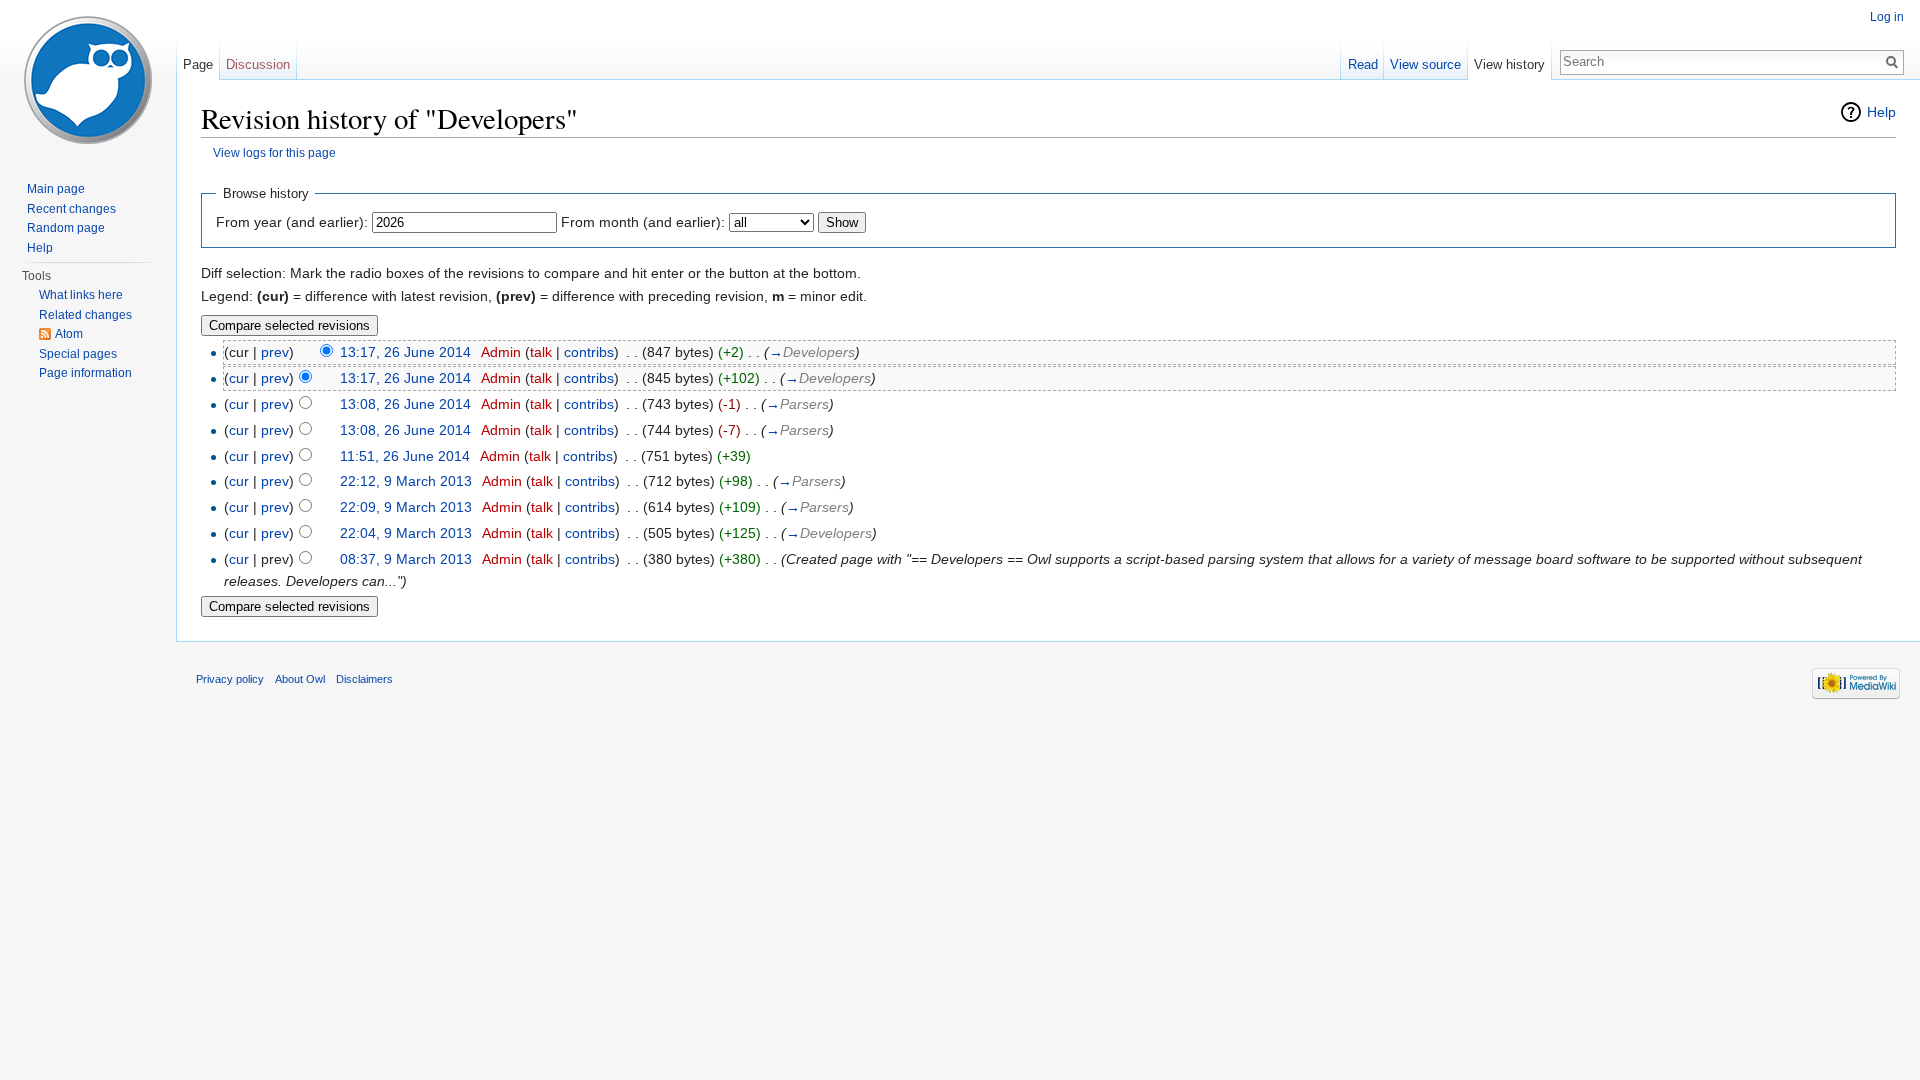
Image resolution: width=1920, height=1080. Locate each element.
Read (1363, 64)
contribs (589, 352)
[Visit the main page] (88, 80)
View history (1509, 64)
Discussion (258, 64)
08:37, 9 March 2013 (406, 559)
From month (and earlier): (643, 222)
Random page (66, 228)
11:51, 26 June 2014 (405, 456)
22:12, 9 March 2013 (406, 481)
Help (1881, 112)
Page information (85, 373)
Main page (56, 189)
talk (541, 352)
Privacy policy (230, 679)
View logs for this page (274, 152)
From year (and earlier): (292, 222)
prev (275, 352)
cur (239, 378)
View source (1425, 64)
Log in (1887, 17)
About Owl (300, 679)
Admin (501, 352)
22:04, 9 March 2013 (406, 533)
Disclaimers (364, 679)
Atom (69, 334)
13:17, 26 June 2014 (405, 352)
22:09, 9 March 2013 (406, 507)
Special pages (78, 354)
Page (198, 64)
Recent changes (71, 209)
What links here (81, 295)
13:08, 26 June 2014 (405, 404)
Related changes (85, 315)
